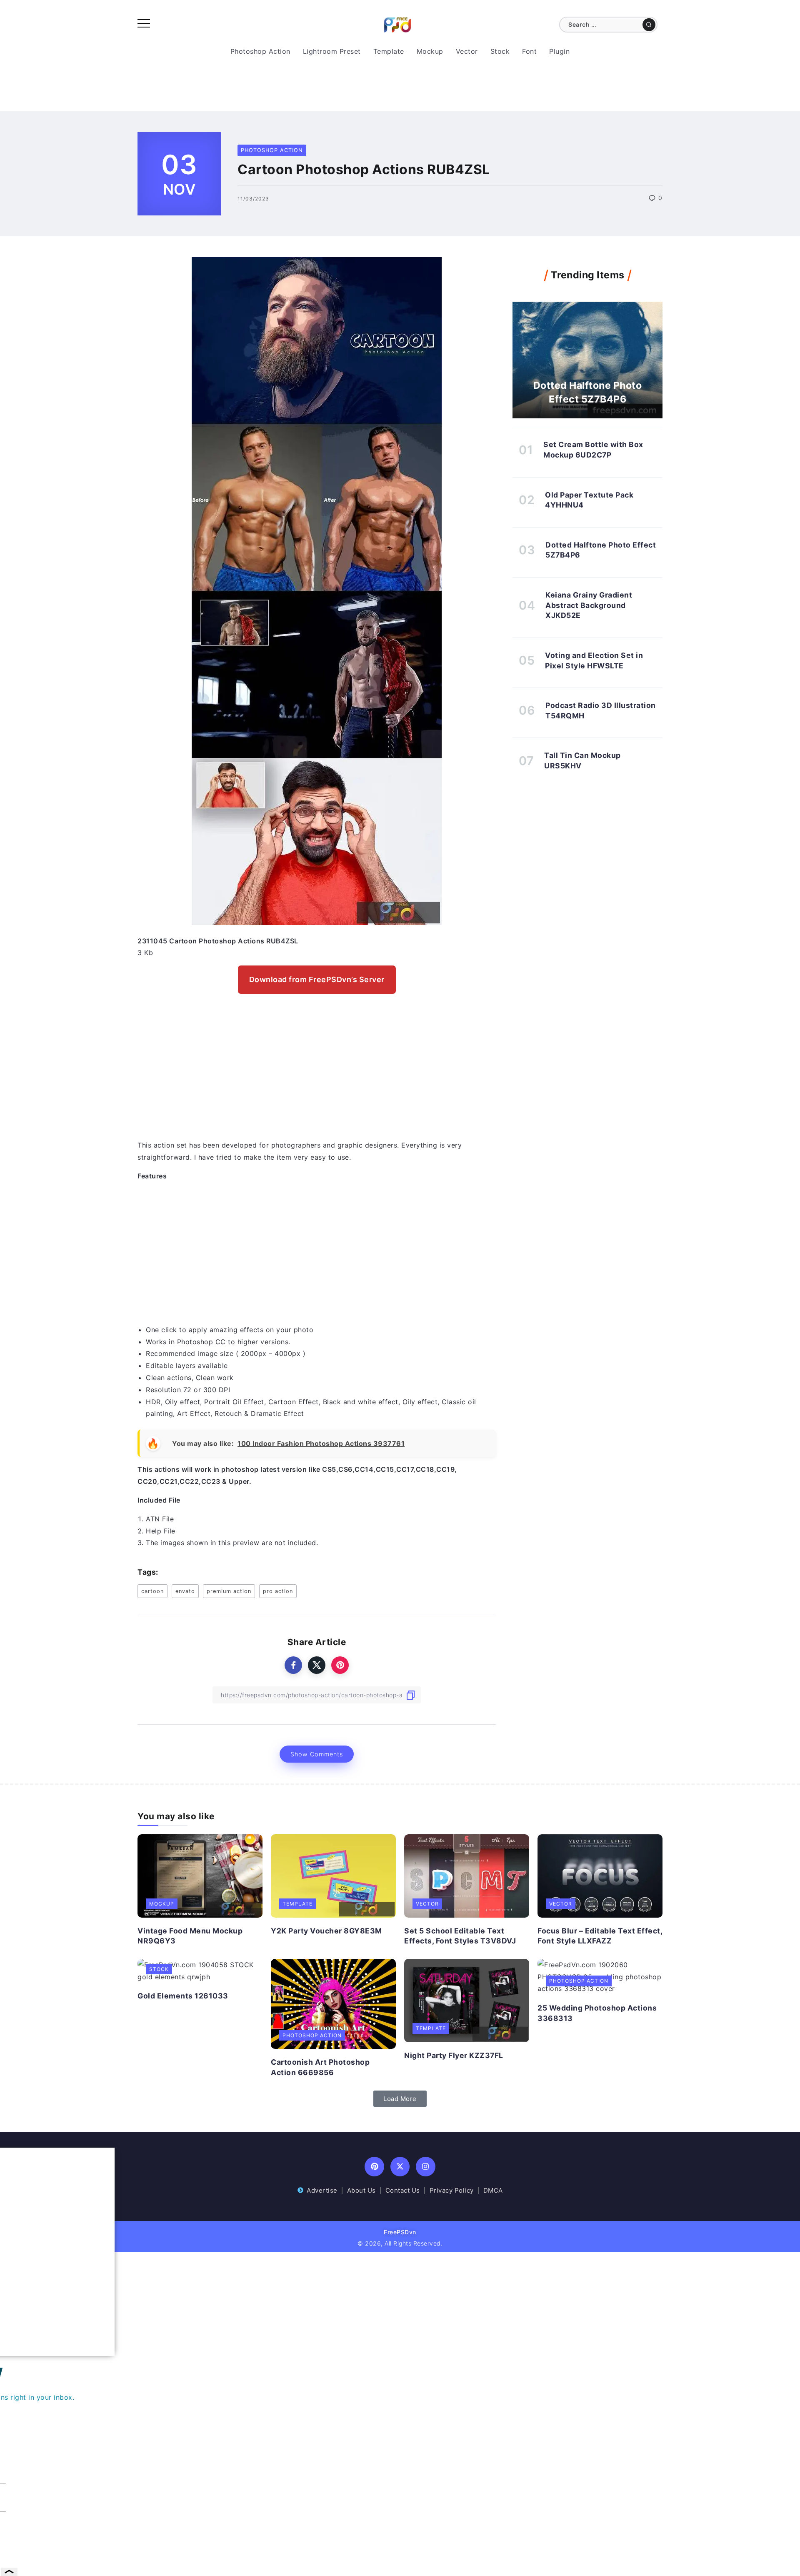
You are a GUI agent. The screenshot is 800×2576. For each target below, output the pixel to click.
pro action (278, 1591)
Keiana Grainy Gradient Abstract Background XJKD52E (589, 605)
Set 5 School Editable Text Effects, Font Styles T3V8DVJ (460, 1936)
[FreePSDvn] (397, 24)
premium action (229, 1591)
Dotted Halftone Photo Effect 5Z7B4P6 (588, 392)
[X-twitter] (400, 2167)
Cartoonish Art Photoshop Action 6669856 (320, 2067)
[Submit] (649, 25)
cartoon (152, 1591)
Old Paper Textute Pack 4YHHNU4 (589, 500)
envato (185, 1591)
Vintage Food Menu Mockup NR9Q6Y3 (190, 1936)
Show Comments (317, 1754)
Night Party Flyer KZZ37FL (454, 2055)
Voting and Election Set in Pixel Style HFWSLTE (594, 660)
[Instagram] (426, 2167)
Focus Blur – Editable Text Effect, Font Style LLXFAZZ (600, 1936)
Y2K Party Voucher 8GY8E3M (326, 1931)
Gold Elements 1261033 (183, 1996)
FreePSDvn (400, 2232)
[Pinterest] (374, 2167)
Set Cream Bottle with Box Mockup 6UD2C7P (593, 450)
